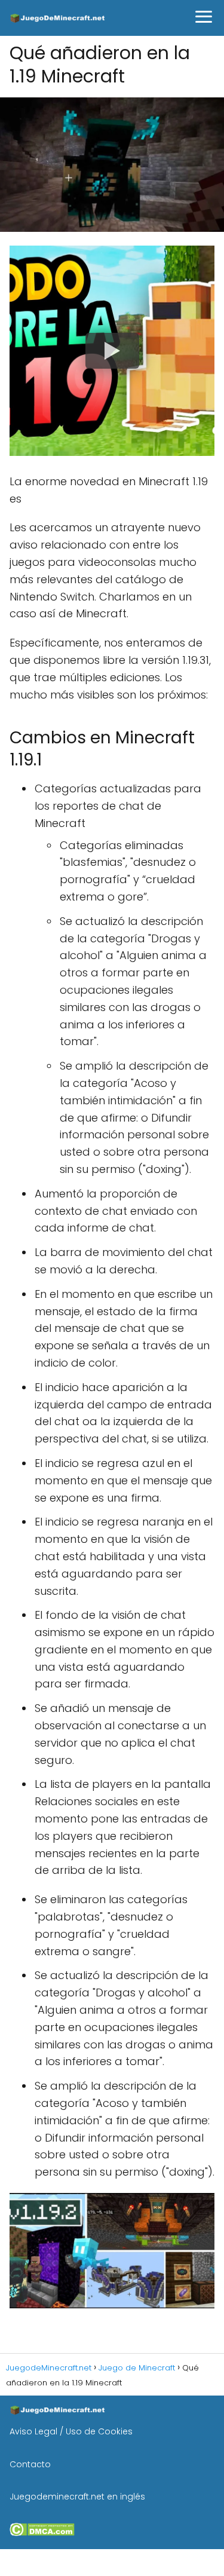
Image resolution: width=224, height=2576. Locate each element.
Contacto (30, 2464)
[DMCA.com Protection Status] (42, 2533)
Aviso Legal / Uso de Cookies (71, 2431)
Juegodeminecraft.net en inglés (77, 2497)
